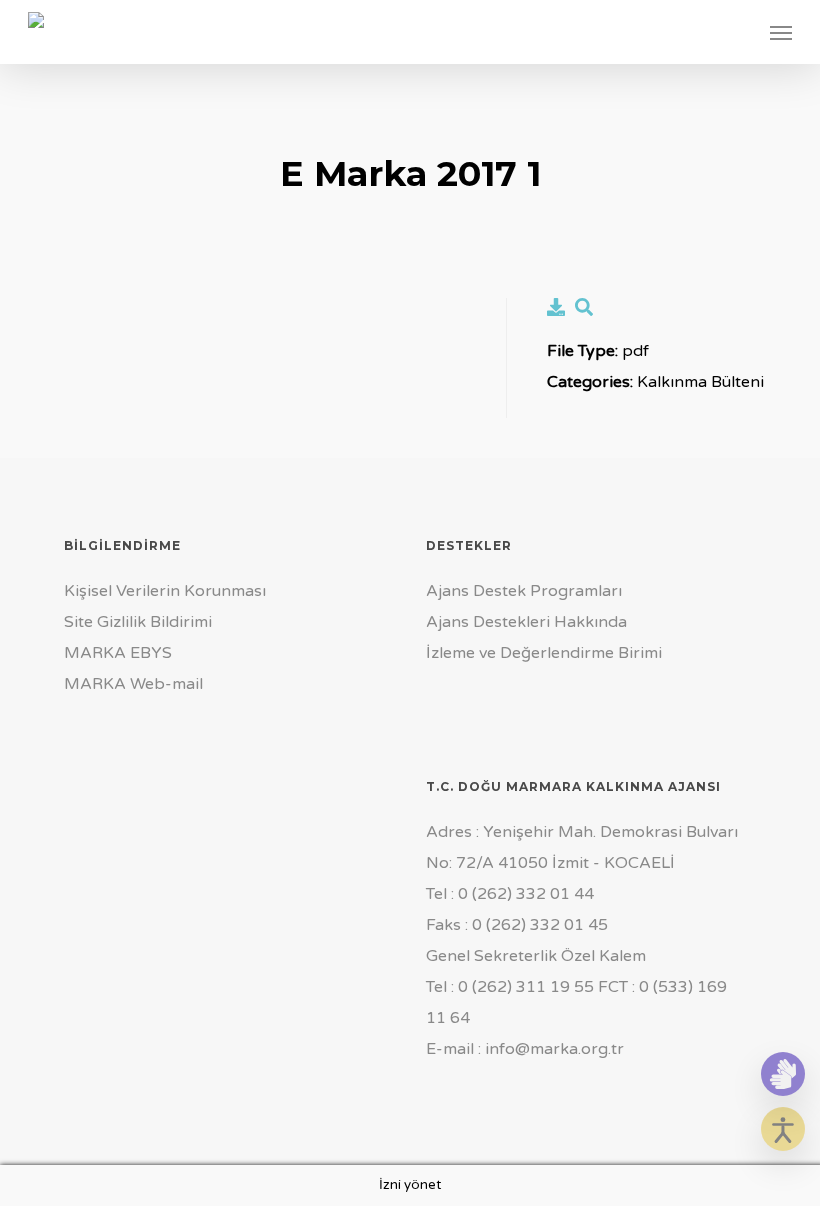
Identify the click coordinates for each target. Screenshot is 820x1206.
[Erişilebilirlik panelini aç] (783, 1129)
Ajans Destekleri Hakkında (526, 622)
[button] (781, 32)
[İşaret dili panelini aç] (783, 1074)
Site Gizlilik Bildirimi (138, 622)
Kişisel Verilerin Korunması (165, 591)
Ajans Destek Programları (524, 591)
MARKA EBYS (118, 653)
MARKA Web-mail (133, 684)
